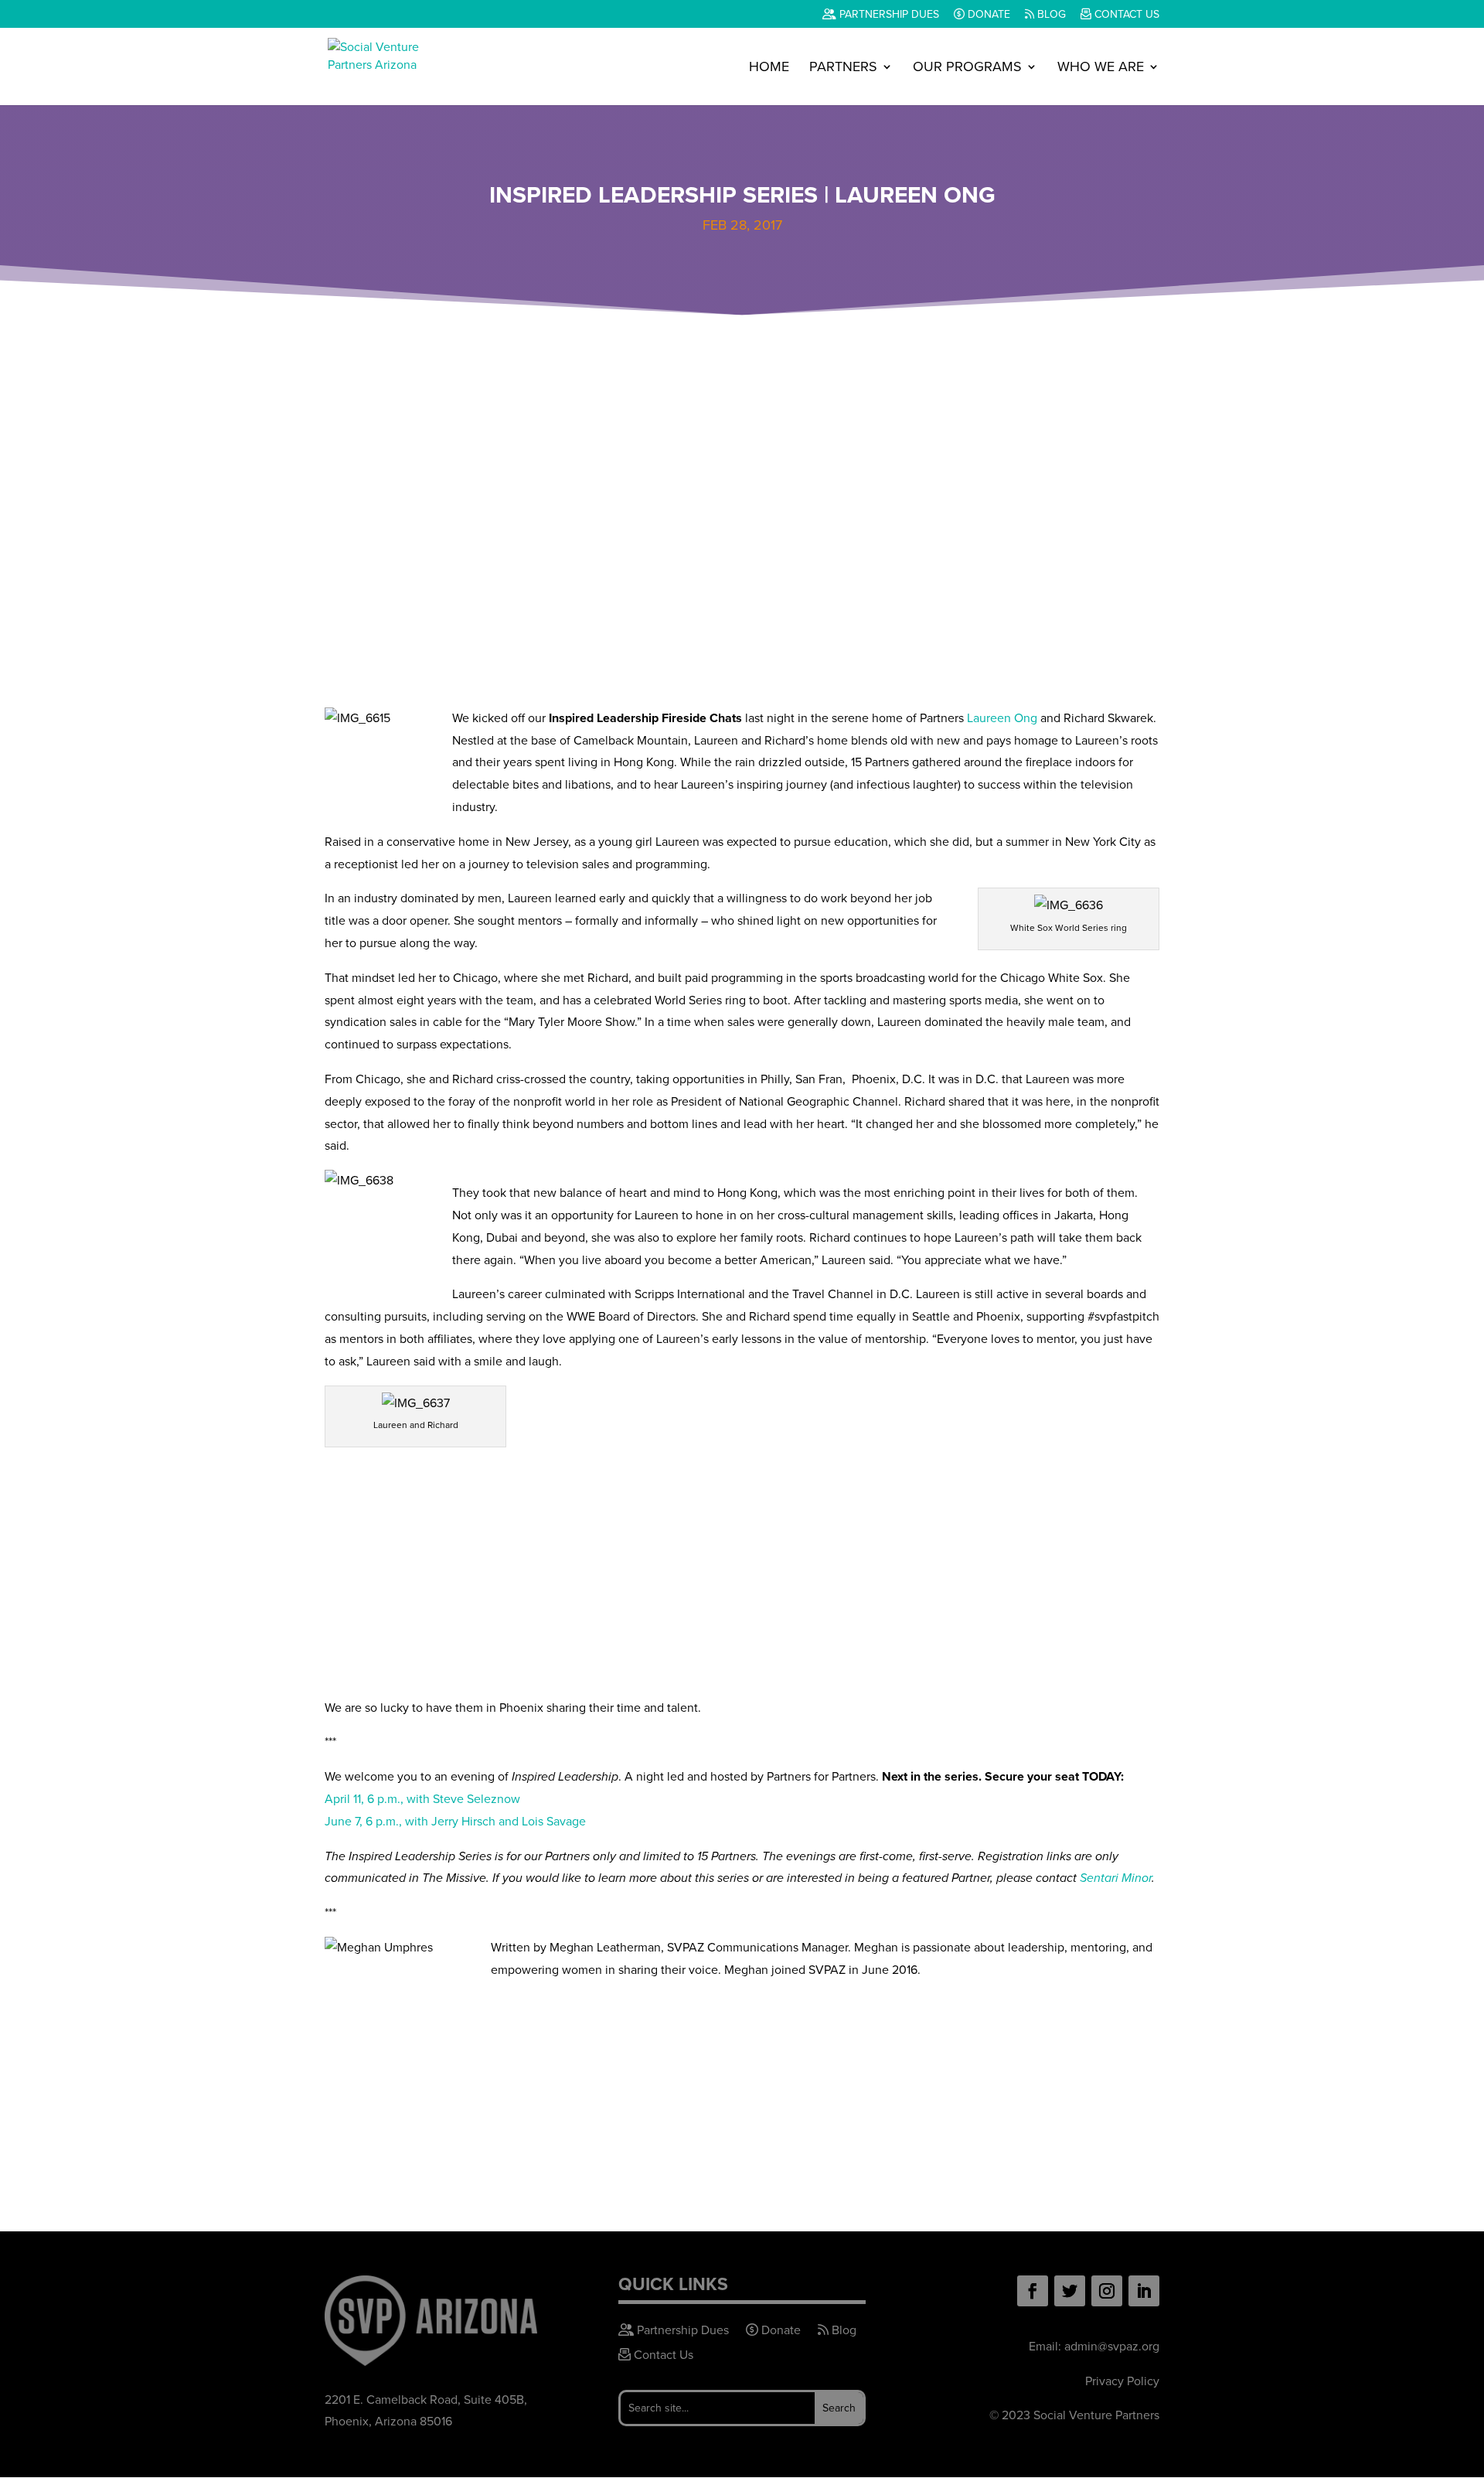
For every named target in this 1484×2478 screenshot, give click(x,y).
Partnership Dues (888, 15)
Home (769, 69)
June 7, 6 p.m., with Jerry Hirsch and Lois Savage (455, 1821)
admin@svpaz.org (1112, 2346)
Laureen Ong (1002, 718)
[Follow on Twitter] (1070, 2291)
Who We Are (1101, 69)
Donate (987, 15)
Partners (843, 69)
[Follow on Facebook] (1033, 2291)
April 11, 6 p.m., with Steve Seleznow (422, 1799)
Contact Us (1125, 15)
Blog (1050, 15)
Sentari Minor (1116, 1878)
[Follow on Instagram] (1107, 2291)
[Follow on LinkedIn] (1144, 2291)
